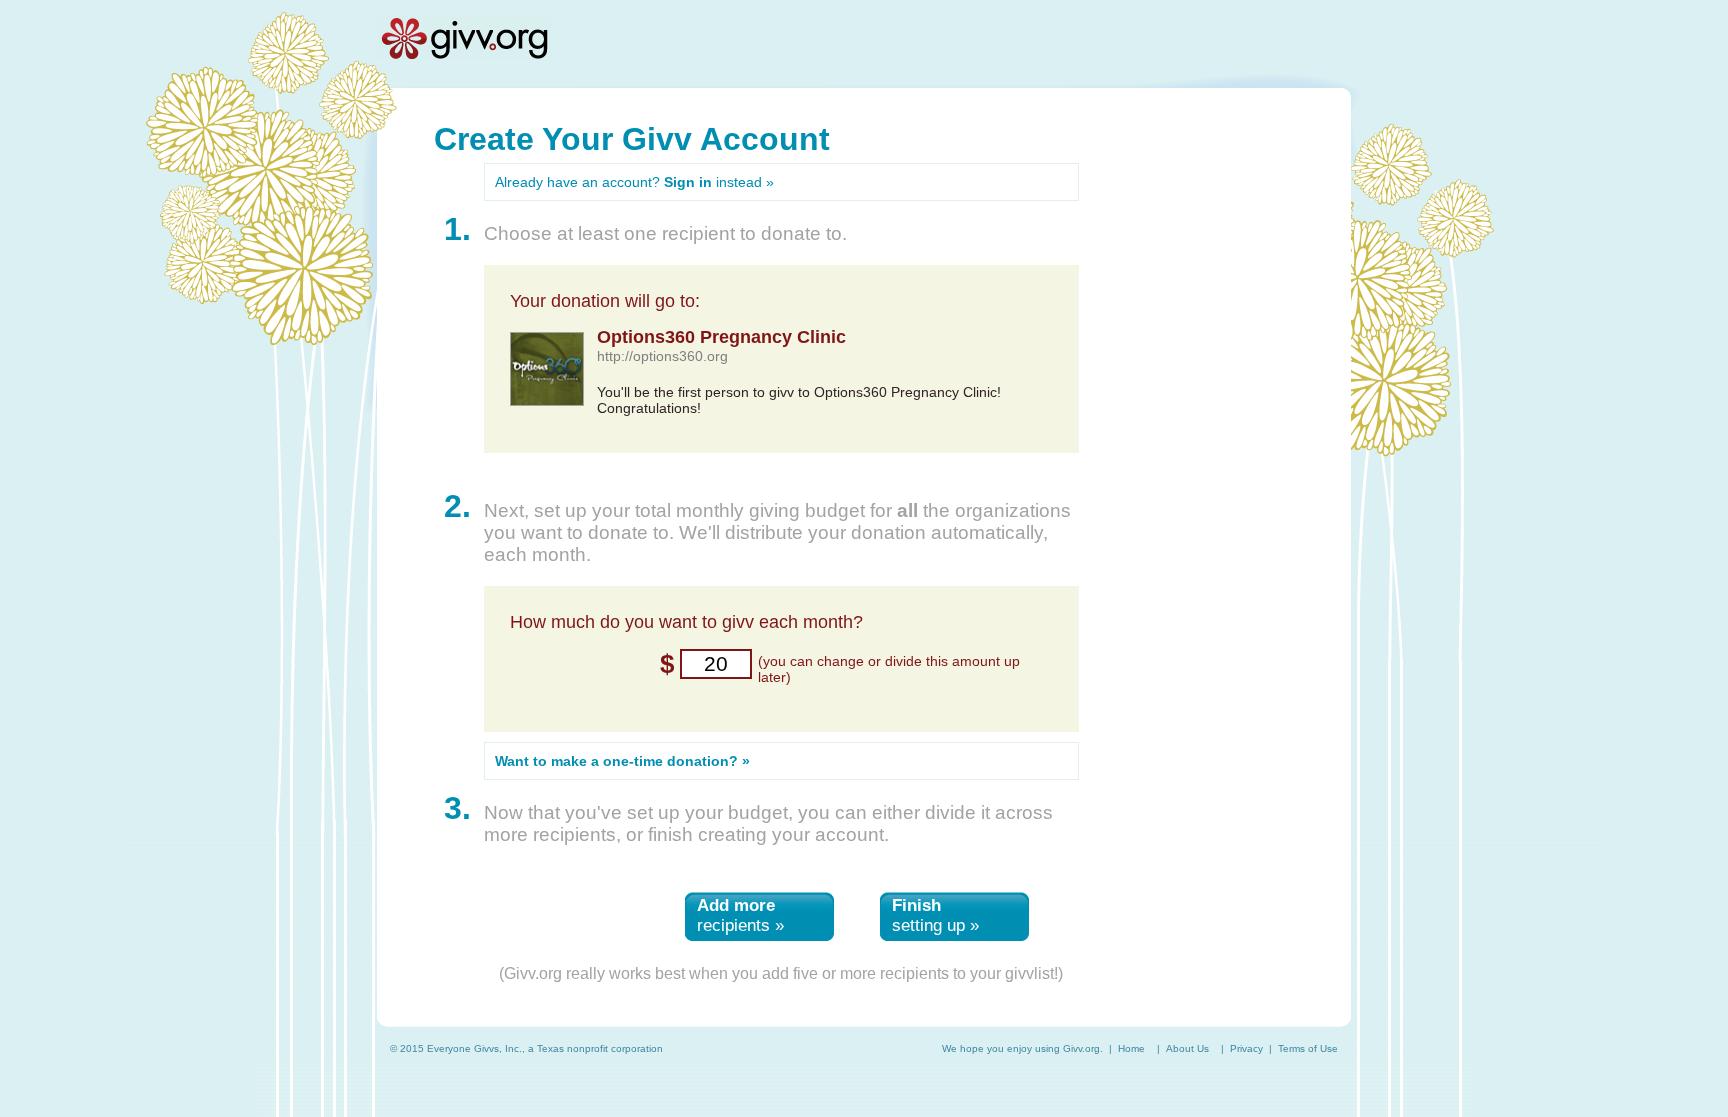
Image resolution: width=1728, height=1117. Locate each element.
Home (1131, 1048)
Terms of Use (1308, 1048)
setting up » (935, 915)
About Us (1187, 1048)
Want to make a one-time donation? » (622, 761)
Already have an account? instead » (634, 182)
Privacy (1246, 1048)
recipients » (740, 915)
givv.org (464, 38)
